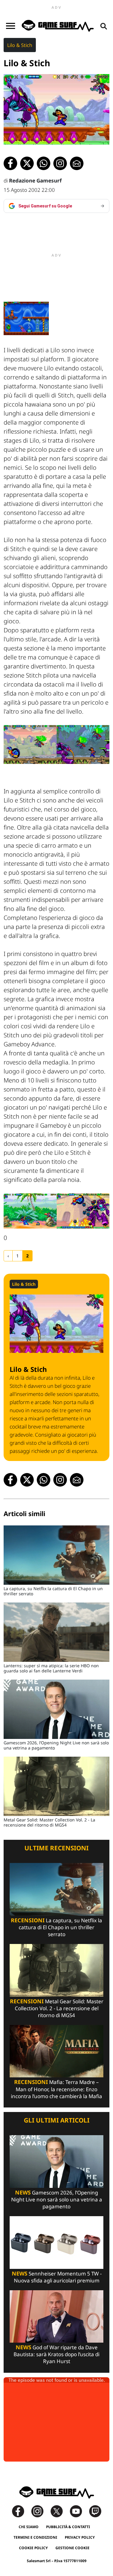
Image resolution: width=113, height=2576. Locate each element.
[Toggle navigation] (11, 26)
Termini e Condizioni (35, 2537)
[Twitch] (95, 2511)
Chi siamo (29, 2527)
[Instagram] (40, 2511)
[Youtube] (79, 2511)
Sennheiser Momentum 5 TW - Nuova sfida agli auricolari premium (57, 2277)
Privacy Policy (80, 2537)
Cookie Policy (33, 2548)
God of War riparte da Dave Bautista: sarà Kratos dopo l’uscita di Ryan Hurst (56, 2354)
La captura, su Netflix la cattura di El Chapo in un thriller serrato (56, 1927)
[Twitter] (60, 2511)
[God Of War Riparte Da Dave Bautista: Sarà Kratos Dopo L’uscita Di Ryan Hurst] (56, 2316)
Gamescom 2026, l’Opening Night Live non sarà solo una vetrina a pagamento (57, 2199)
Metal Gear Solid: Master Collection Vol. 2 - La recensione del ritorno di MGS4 (57, 2008)
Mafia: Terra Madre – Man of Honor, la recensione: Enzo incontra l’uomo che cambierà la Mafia (56, 2089)
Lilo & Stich (20, 45)
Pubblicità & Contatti (68, 2527)
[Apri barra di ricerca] (104, 26)
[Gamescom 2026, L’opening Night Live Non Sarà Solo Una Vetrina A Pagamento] (56, 2161)
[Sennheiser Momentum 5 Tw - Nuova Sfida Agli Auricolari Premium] (56, 2242)
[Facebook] (21, 2511)
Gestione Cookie (72, 2548)
